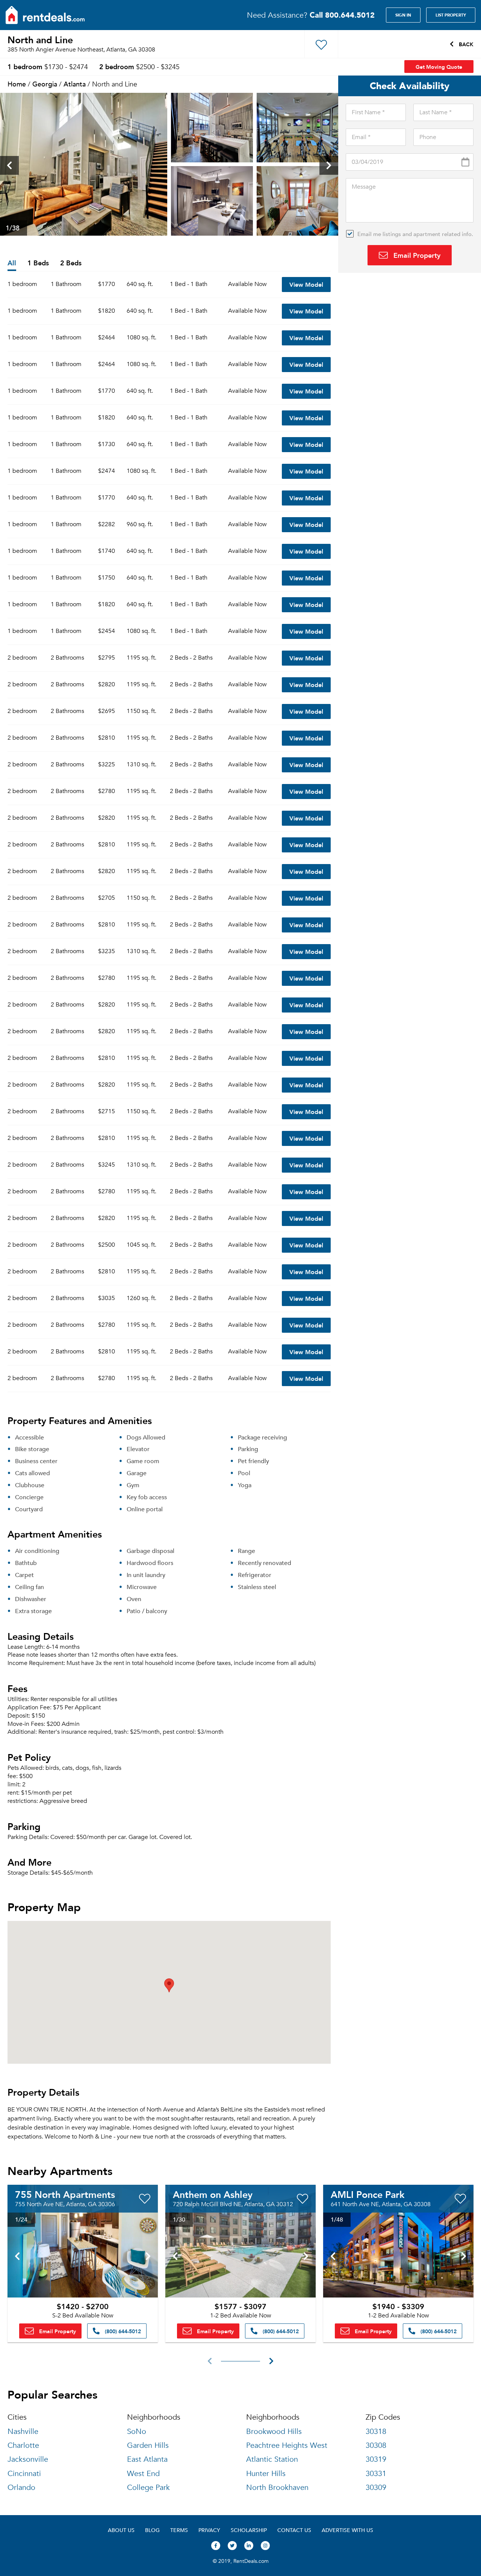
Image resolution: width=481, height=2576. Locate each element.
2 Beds (71, 263)
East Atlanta (147, 2459)
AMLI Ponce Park (368, 2194)
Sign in (403, 15)
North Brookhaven (277, 2487)
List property (451, 15)
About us (121, 2530)
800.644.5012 (342, 15)
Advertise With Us (347, 2530)
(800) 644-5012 (122, 2331)
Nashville (23, 2431)
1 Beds (38, 263)
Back (465, 44)
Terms (179, 2530)
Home (17, 84)
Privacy (209, 2530)
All (12, 263)
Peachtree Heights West (287, 2445)
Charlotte (23, 2445)
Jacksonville (28, 2459)
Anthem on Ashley (213, 2194)
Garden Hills (148, 2445)
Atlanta (75, 84)
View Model (306, 284)
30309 (376, 2487)
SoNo (137, 2431)
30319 (376, 2459)
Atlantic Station (272, 2459)
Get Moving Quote (439, 67)
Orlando (21, 2487)
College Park (148, 2487)
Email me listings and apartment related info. (415, 234)
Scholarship (249, 2530)
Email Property (416, 255)
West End (143, 2474)
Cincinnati (24, 2474)
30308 (376, 2445)
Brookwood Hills (274, 2431)
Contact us (294, 2530)
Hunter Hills (266, 2474)
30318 (376, 2431)
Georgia (45, 84)
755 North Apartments (65, 2194)
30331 (376, 2474)
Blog (152, 2530)
